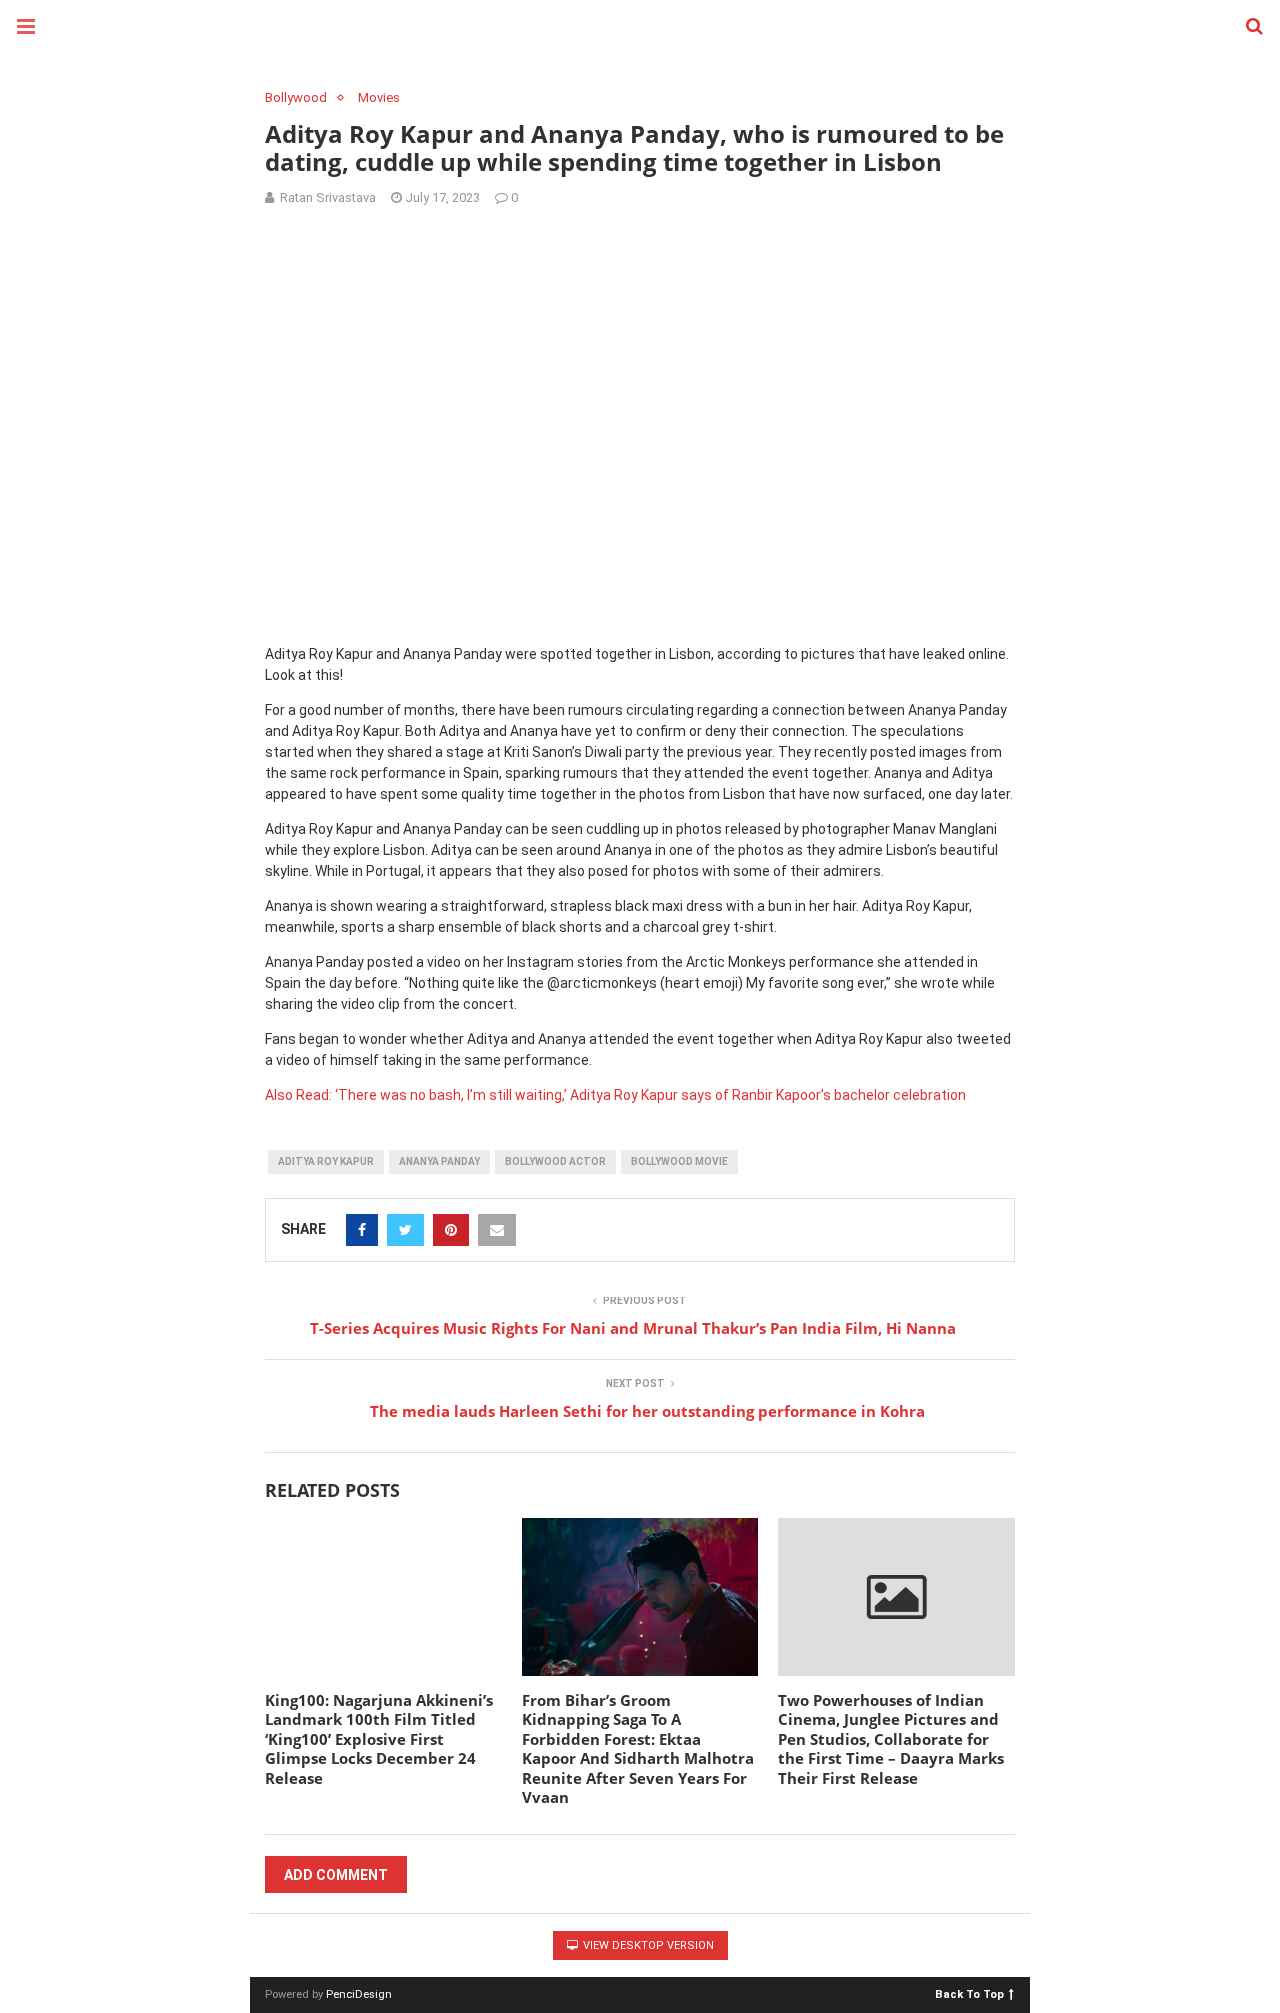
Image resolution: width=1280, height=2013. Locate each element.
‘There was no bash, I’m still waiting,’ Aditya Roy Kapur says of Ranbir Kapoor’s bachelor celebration (650, 1095)
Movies (379, 97)
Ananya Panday (439, 1161)
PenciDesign (359, 1994)
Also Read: (298, 1095)
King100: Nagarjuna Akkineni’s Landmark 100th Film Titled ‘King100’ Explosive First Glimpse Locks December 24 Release (379, 1739)
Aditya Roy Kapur (326, 1161)
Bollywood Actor (555, 1161)
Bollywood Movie (679, 1161)
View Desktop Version (647, 1945)
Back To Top (969, 1993)
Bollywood (296, 97)
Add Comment (336, 1875)
